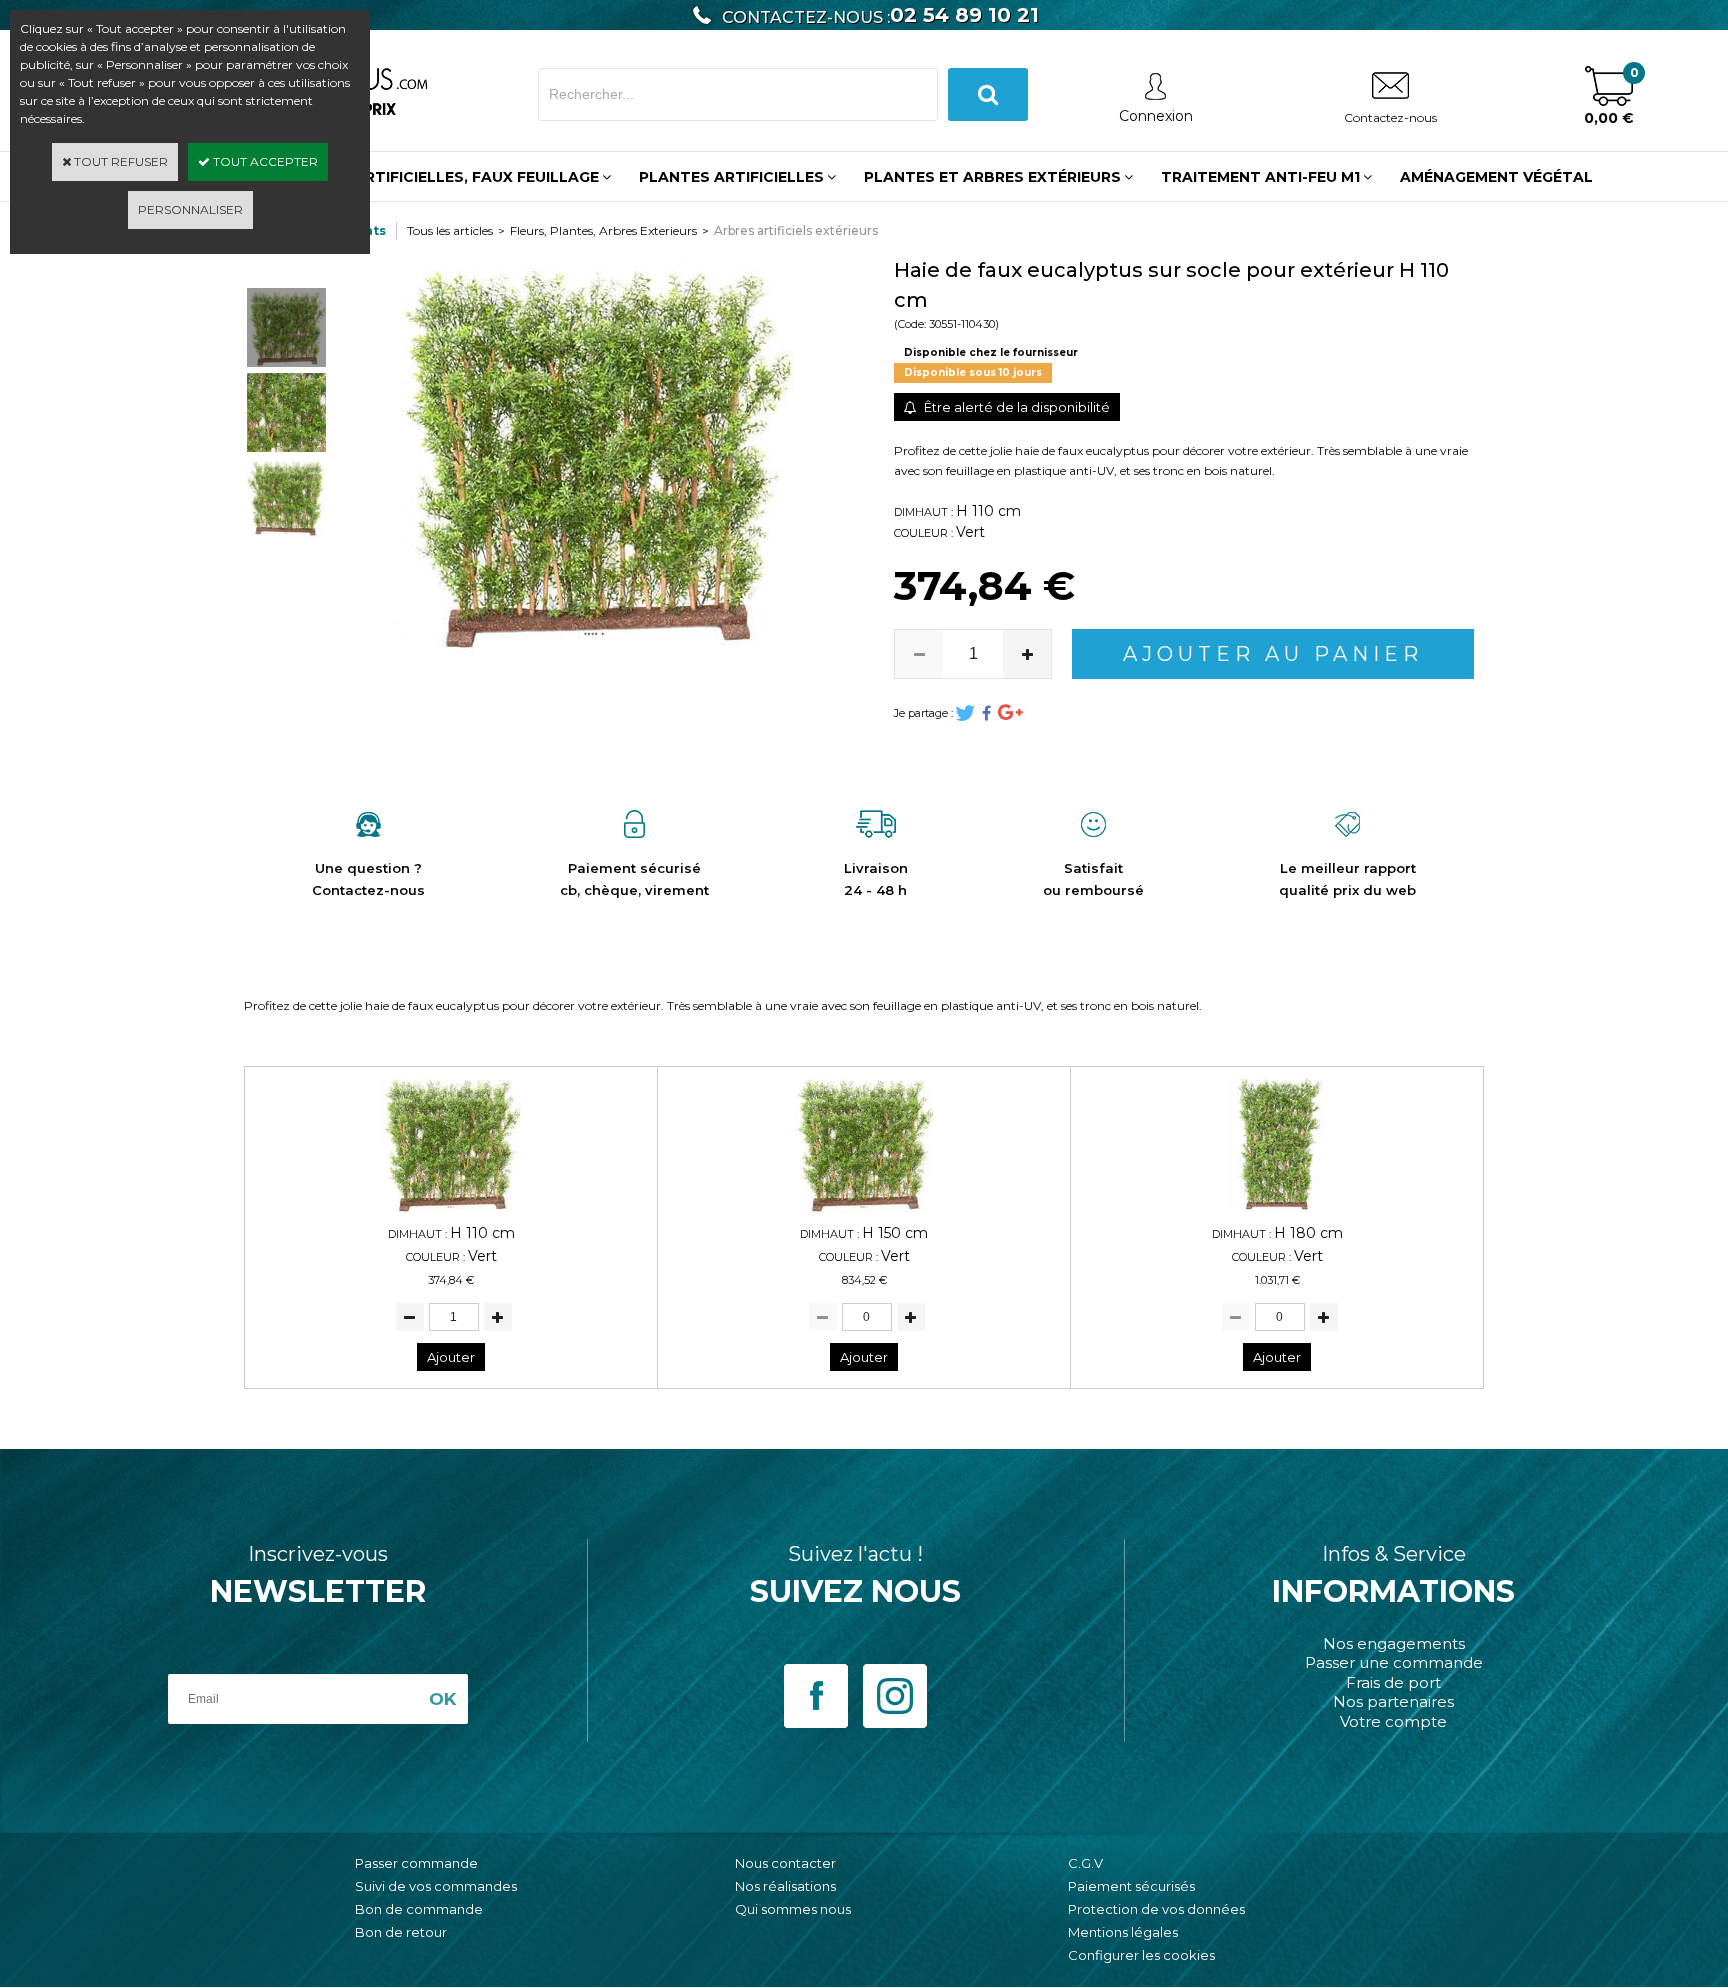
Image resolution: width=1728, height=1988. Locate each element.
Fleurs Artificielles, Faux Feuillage (445, 177)
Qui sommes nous (793, 1909)
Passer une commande (1394, 1662)
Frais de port (1393, 1682)
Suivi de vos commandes (436, 1886)
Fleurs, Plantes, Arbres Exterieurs (603, 230)
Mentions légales (1123, 1932)
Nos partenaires (1393, 1701)
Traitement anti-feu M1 (1260, 177)
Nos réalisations (785, 1886)
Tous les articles (450, 230)
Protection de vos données (1156, 1909)
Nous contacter (785, 1863)
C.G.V (1085, 1863)
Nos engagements (1394, 1643)
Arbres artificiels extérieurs (796, 230)
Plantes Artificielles (731, 177)
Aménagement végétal (1496, 177)
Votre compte (1393, 1721)
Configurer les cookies (1141, 1955)
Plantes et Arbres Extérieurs (992, 177)
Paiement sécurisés (1131, 1886)
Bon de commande (419, 1909)
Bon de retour (401, 1932)
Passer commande (416, 1863)
